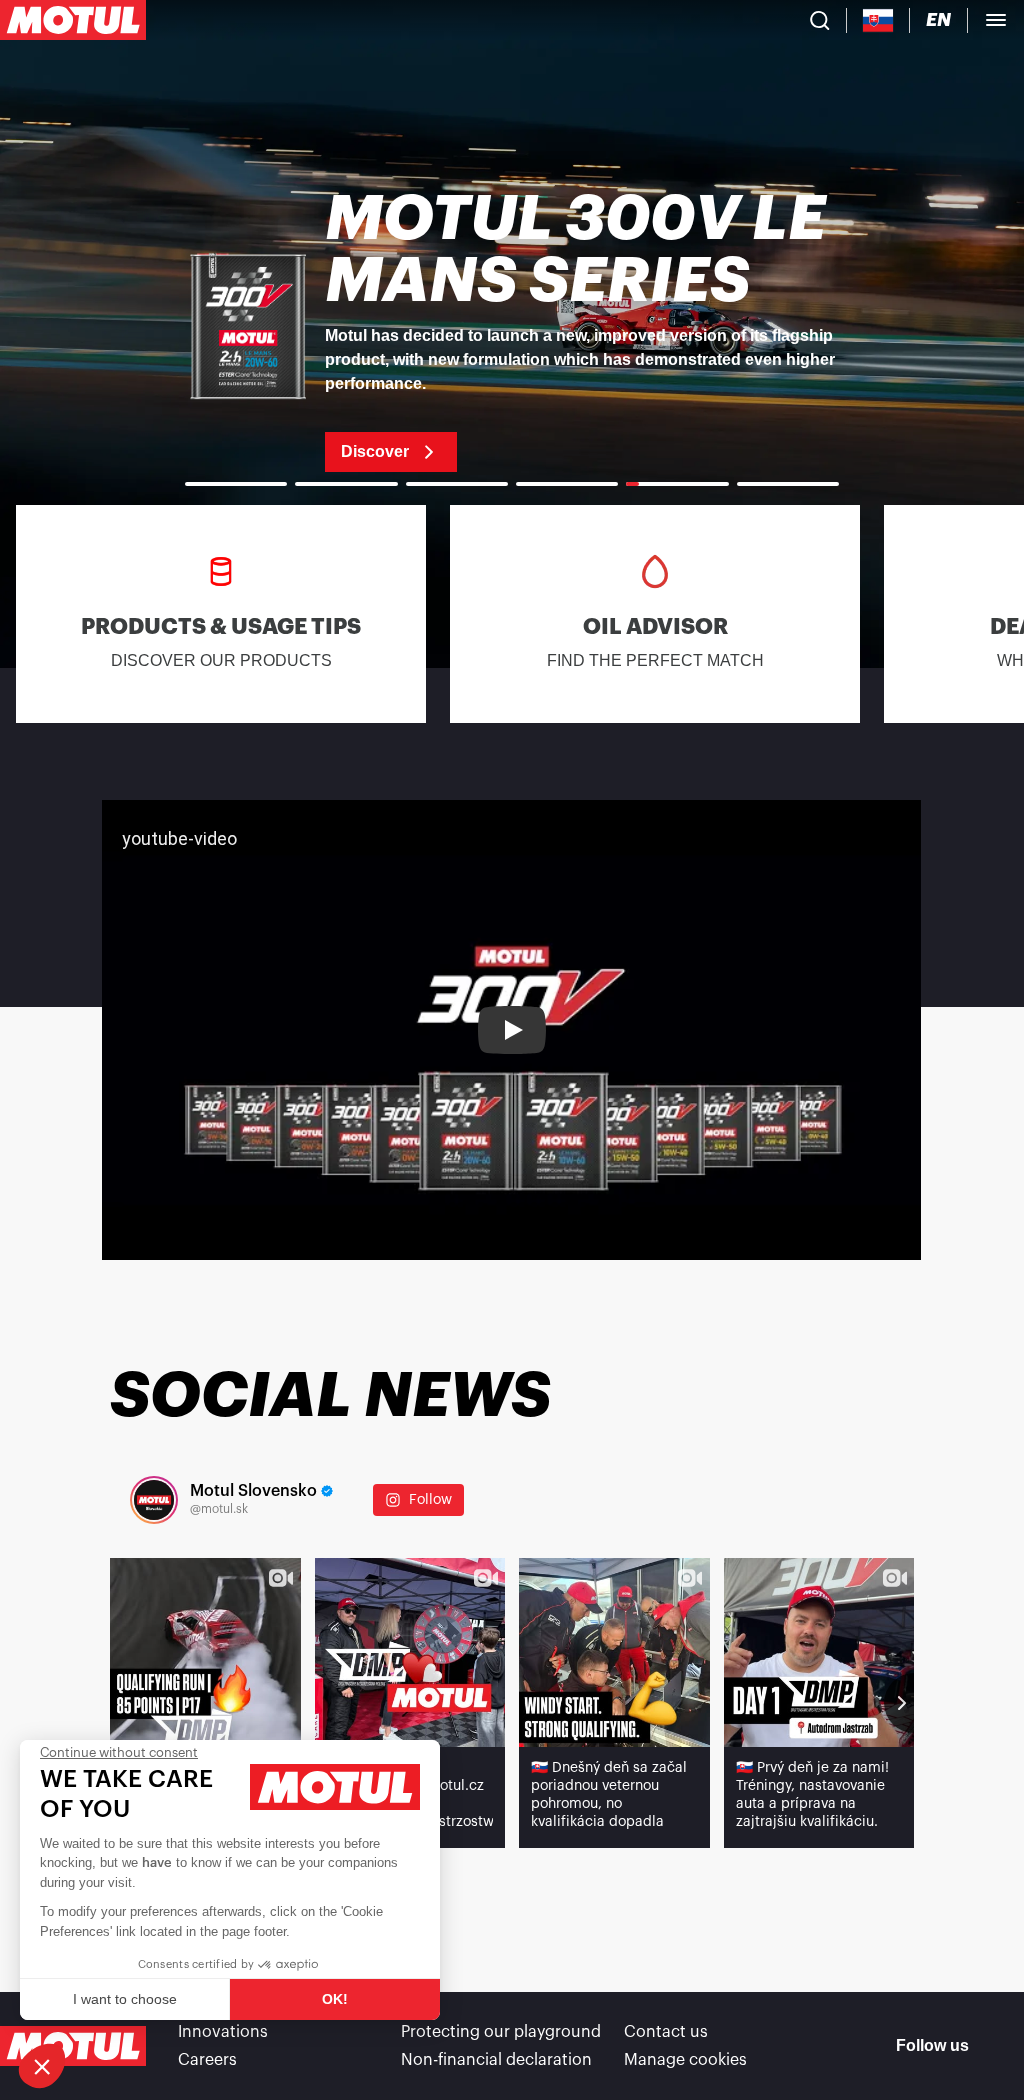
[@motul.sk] (154, 1500)
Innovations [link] (223, 2032)
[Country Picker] (878, 20)
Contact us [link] (666, 2032)
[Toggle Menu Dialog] (996, 20)
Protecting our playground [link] (501, 2032)
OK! (335, 1999)
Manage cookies (685, 2060)
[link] (512, 330)
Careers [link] (207, 2060)
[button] (42, 2066)
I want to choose (125, 1999)
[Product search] (820, 20)
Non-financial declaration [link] (496, 2060)
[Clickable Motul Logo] (73, 20)
